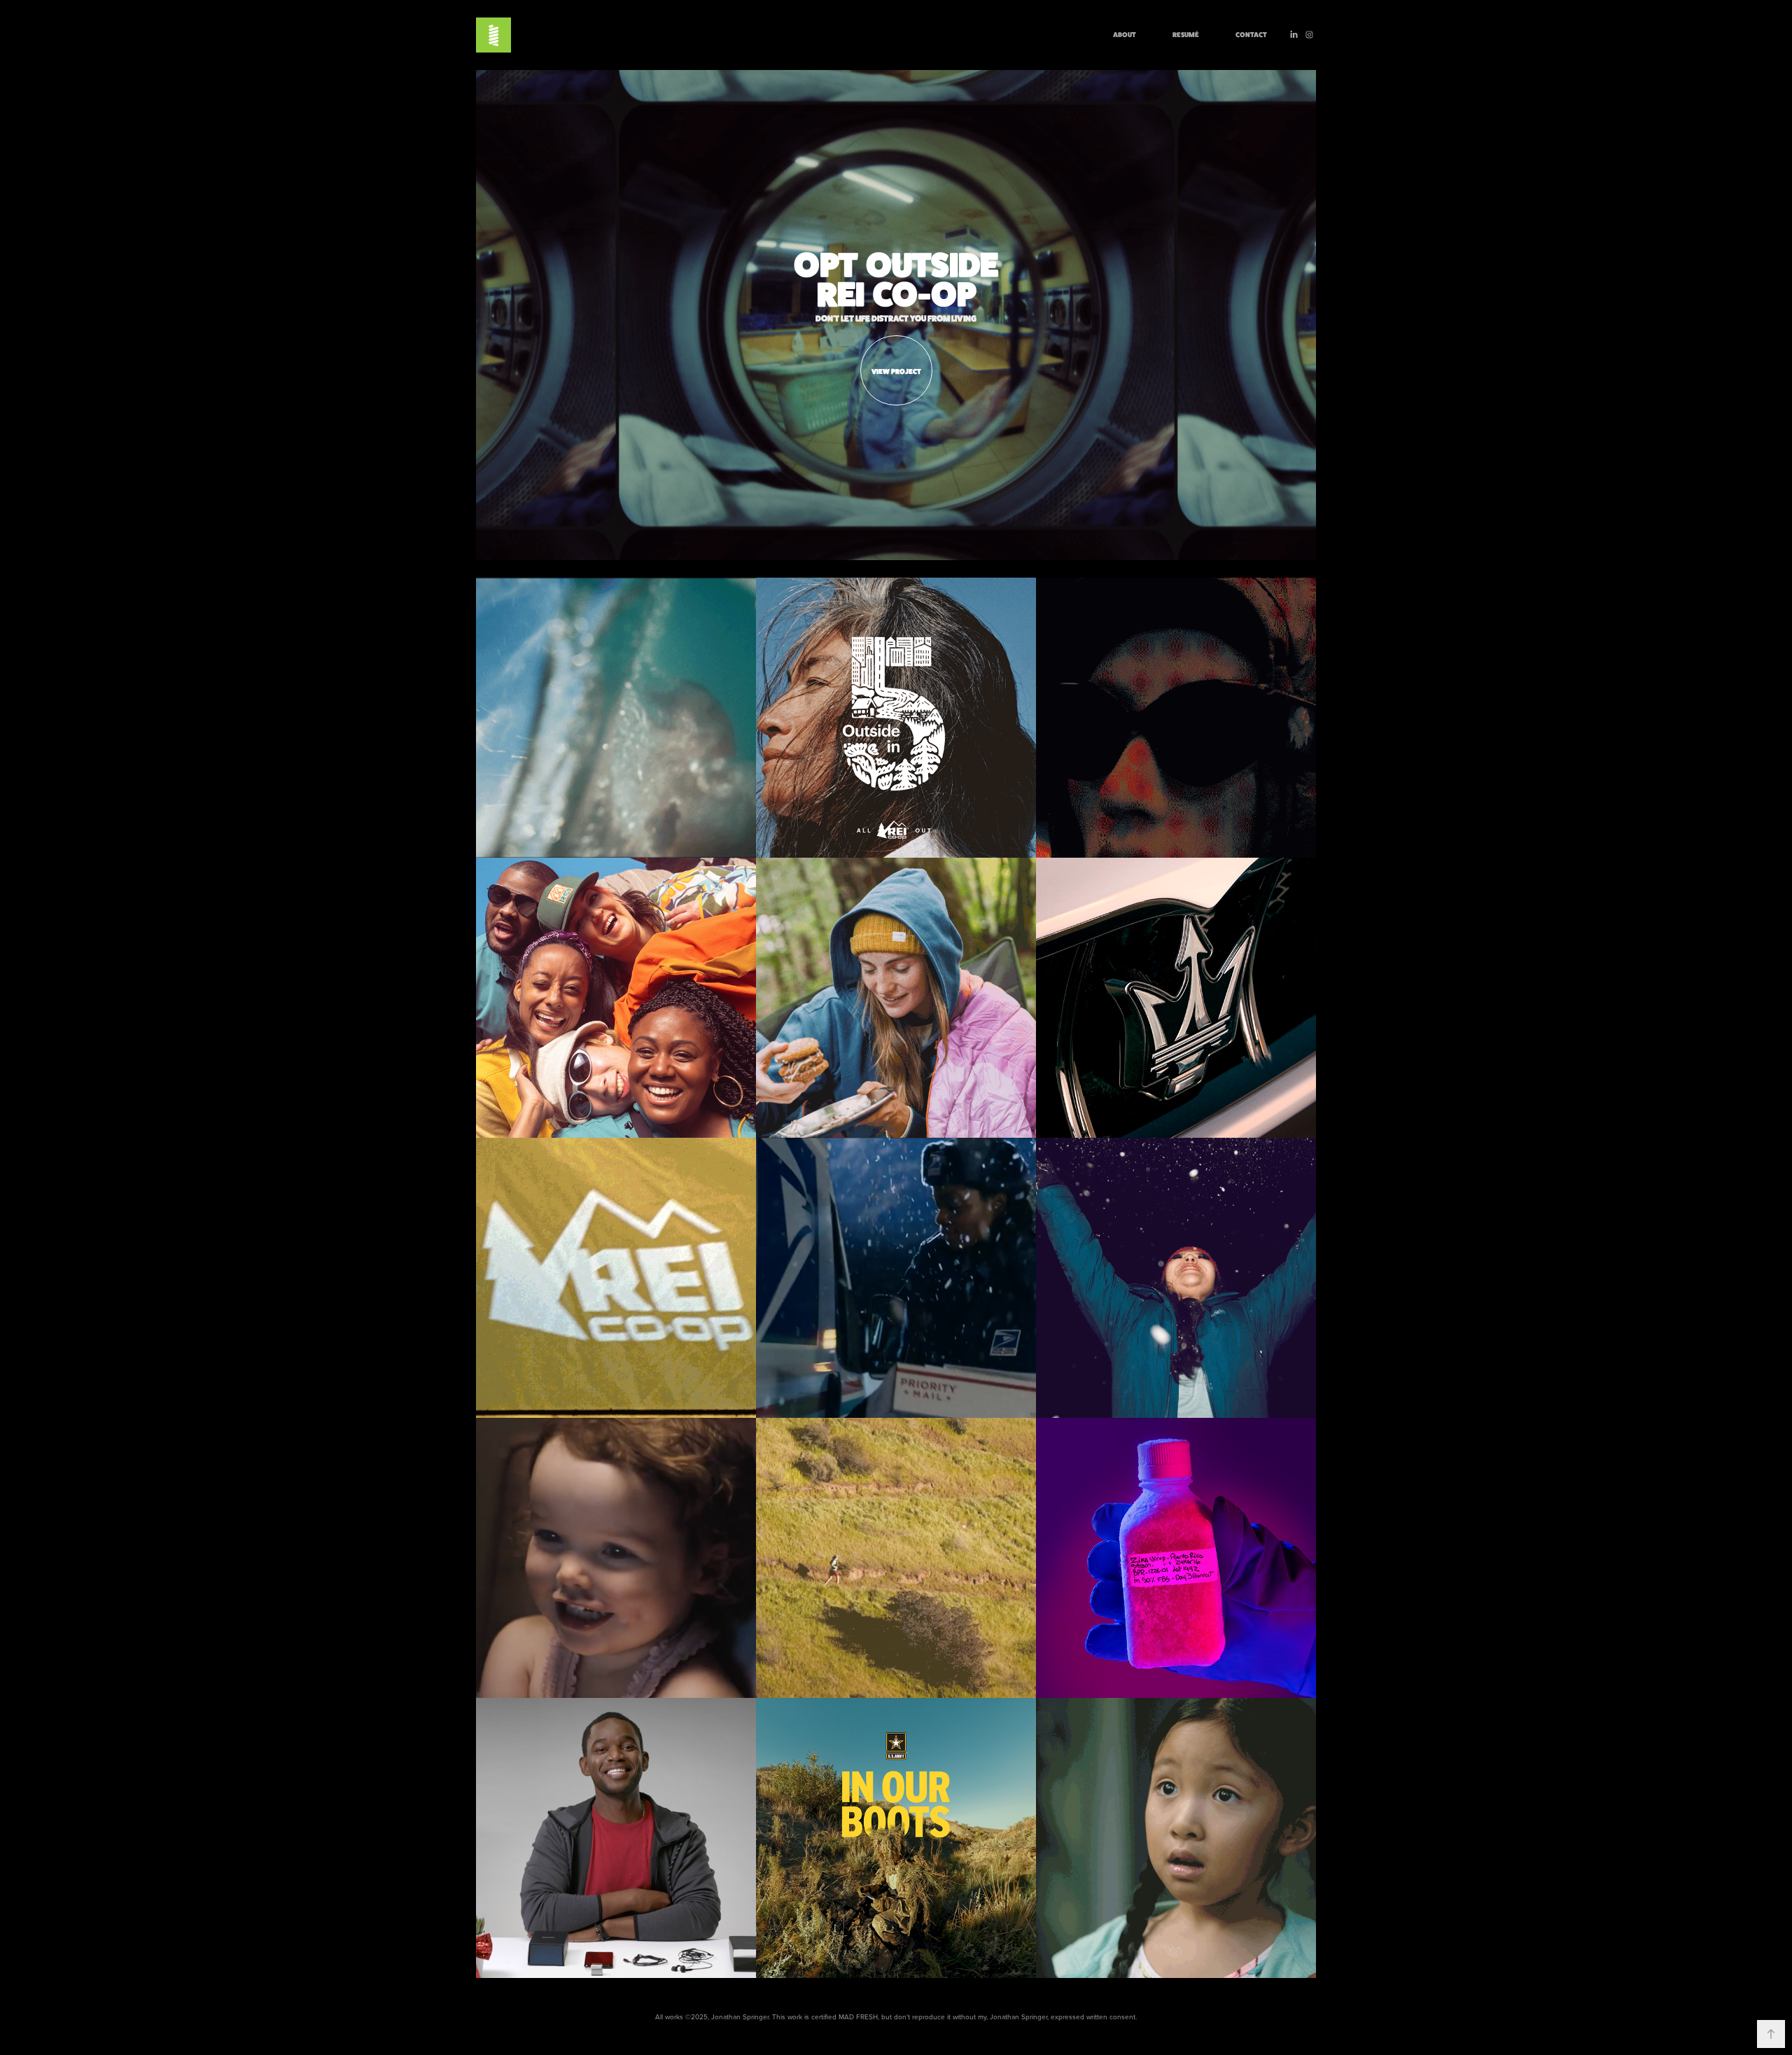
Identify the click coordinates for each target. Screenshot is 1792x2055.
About (1125, 34)
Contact (1251, 34)
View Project (896, 371)
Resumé (1186, 34)
